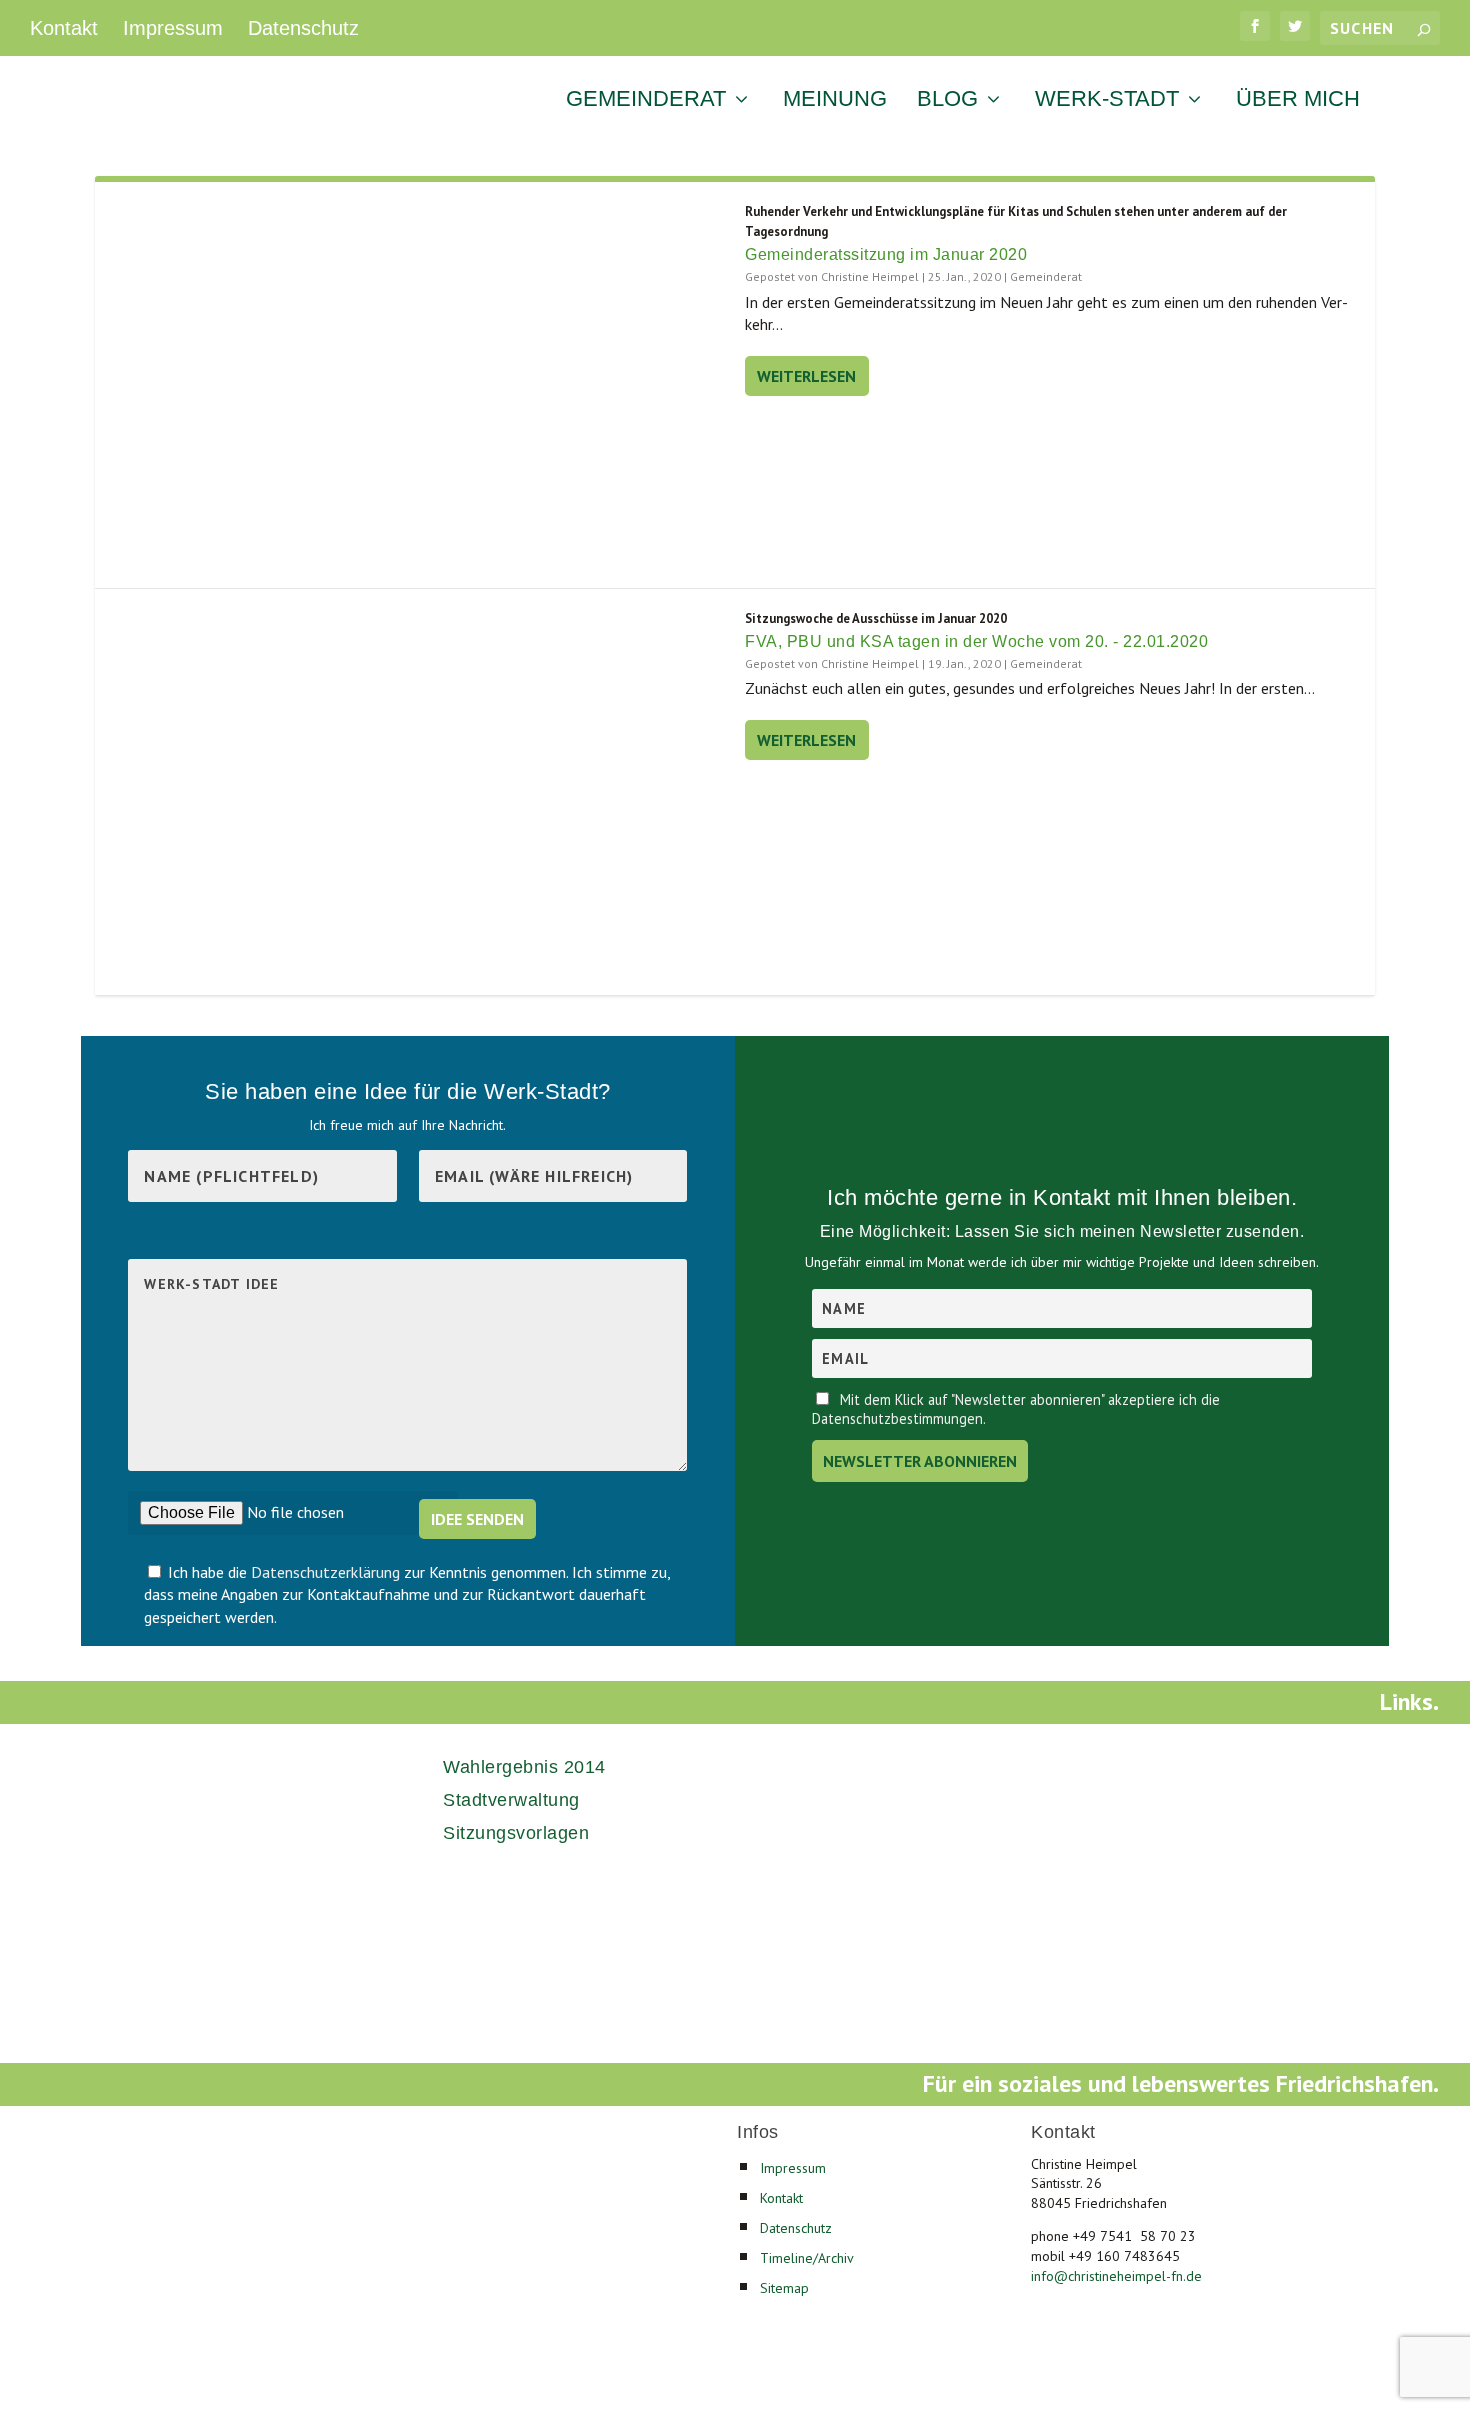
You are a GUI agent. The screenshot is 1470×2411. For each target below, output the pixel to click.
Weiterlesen (806, 376)
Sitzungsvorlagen (516, 1833)
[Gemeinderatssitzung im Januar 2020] (420, 385)
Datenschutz (303, 28)
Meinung (835, 101)
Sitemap (784, 2288)
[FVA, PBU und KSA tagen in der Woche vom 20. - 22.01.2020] (420, 792)
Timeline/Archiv (807, 2258)
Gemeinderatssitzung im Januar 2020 (886, 254)
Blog (947, 101)
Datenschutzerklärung (327, 1572)
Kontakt (64, 28)
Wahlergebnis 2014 (524, 1767)
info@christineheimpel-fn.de (1116, 2276)
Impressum (173, 28)
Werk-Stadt (1107, 101)
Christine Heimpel (870, 276)
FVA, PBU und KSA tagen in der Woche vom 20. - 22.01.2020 (976, 641)
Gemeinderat (646, 101)
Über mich (1298, 101)
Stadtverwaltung (511, 1800)
